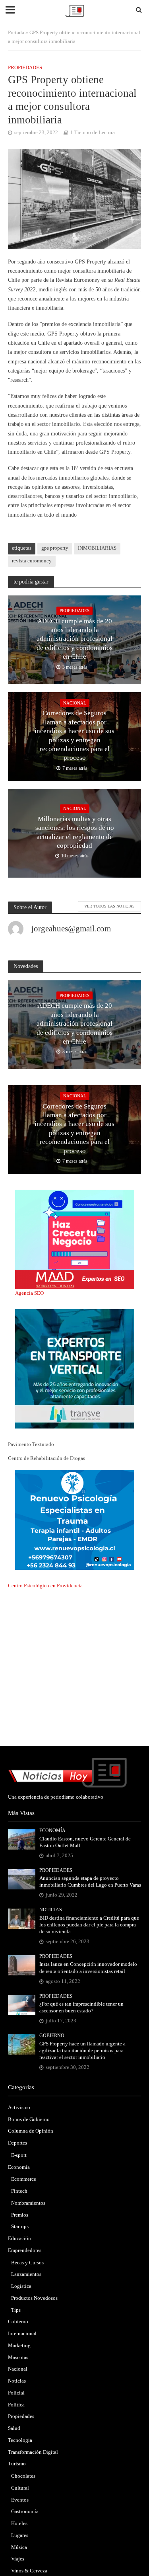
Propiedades (25, 68)
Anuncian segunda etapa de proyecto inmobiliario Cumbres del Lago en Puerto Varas (90, 1882)
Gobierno (52, 2036)
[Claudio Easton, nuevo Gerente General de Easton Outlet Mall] (22, 1839)
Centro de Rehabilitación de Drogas (46, 1458)
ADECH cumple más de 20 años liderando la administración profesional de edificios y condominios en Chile (75, 639)
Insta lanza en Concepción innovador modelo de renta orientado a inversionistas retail (88, 1968)
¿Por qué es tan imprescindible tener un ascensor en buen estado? (81, 2007)
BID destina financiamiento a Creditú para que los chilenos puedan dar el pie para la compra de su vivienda (89, 1925)
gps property (55, 548)
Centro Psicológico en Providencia (45, 1586)
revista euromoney (32, 561)
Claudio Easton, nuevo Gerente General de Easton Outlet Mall (85, 1842)
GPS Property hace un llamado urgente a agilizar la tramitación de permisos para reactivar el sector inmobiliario (82, 2051)
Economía (52, 1831)
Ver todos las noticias (109, 906)
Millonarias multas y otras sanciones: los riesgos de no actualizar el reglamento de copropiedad (75, 832)
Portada (16, 33)
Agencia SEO (29, 1293)
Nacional (75, 703)
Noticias (51, 1910)
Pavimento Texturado (31, 1444)
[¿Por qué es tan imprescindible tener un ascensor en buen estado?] (22, 2004)
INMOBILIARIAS (97, 548)
